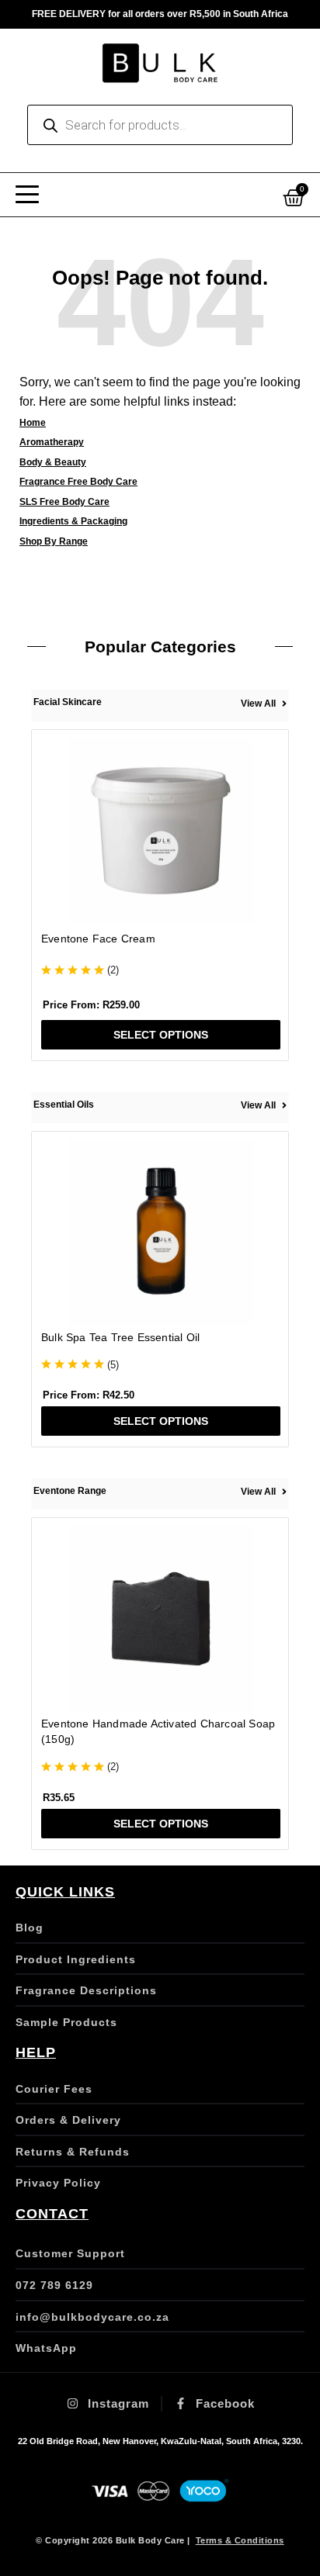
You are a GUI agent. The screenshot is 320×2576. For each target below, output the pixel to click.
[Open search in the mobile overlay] (160, 125)
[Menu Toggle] (27, 195)
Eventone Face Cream (98, 939)
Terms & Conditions (240, 2540)
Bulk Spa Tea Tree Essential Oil (120, 1337)
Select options (161, 1035)
